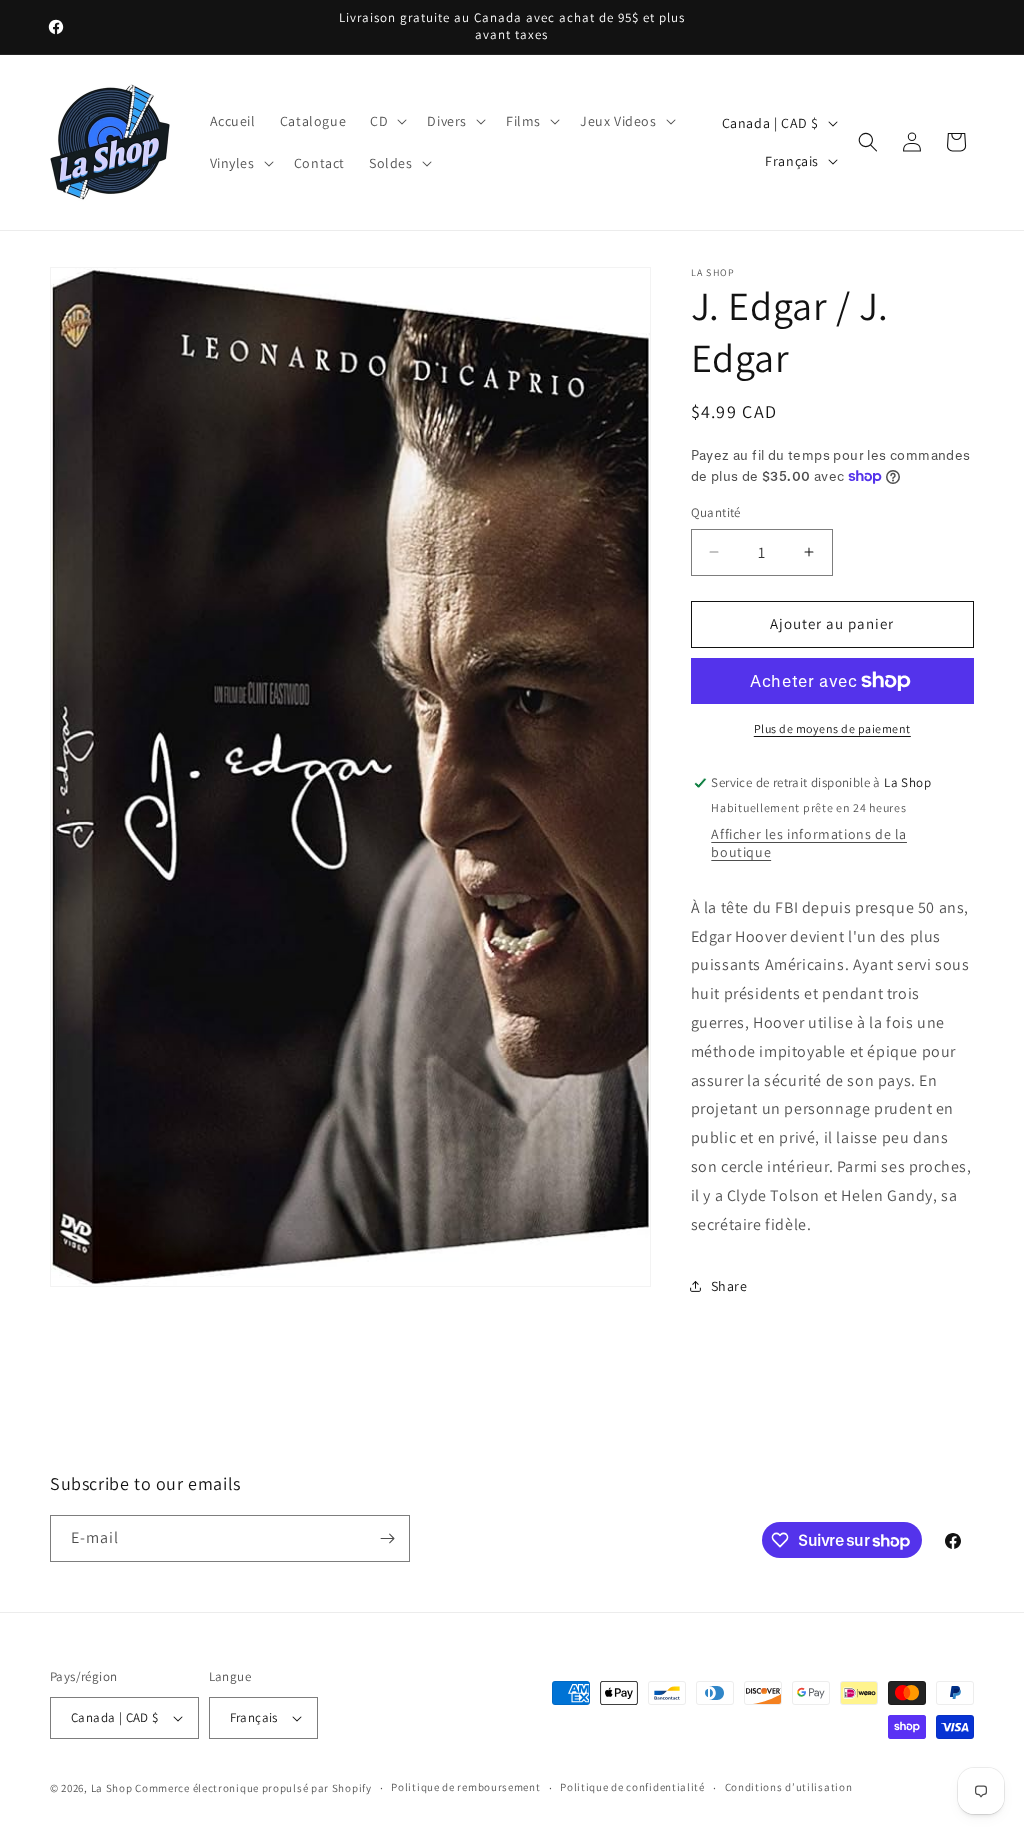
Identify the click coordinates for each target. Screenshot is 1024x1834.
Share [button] (729, 1286)
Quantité (716, 512)
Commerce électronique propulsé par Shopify (253, 1788)
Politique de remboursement (465, 1787)
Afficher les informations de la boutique (809, 843)
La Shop (112, 1788)
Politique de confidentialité (632, 1787)
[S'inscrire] (387, 1538)
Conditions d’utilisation (789, 1787)
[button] (386, 121)
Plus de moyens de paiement (832, 728)
